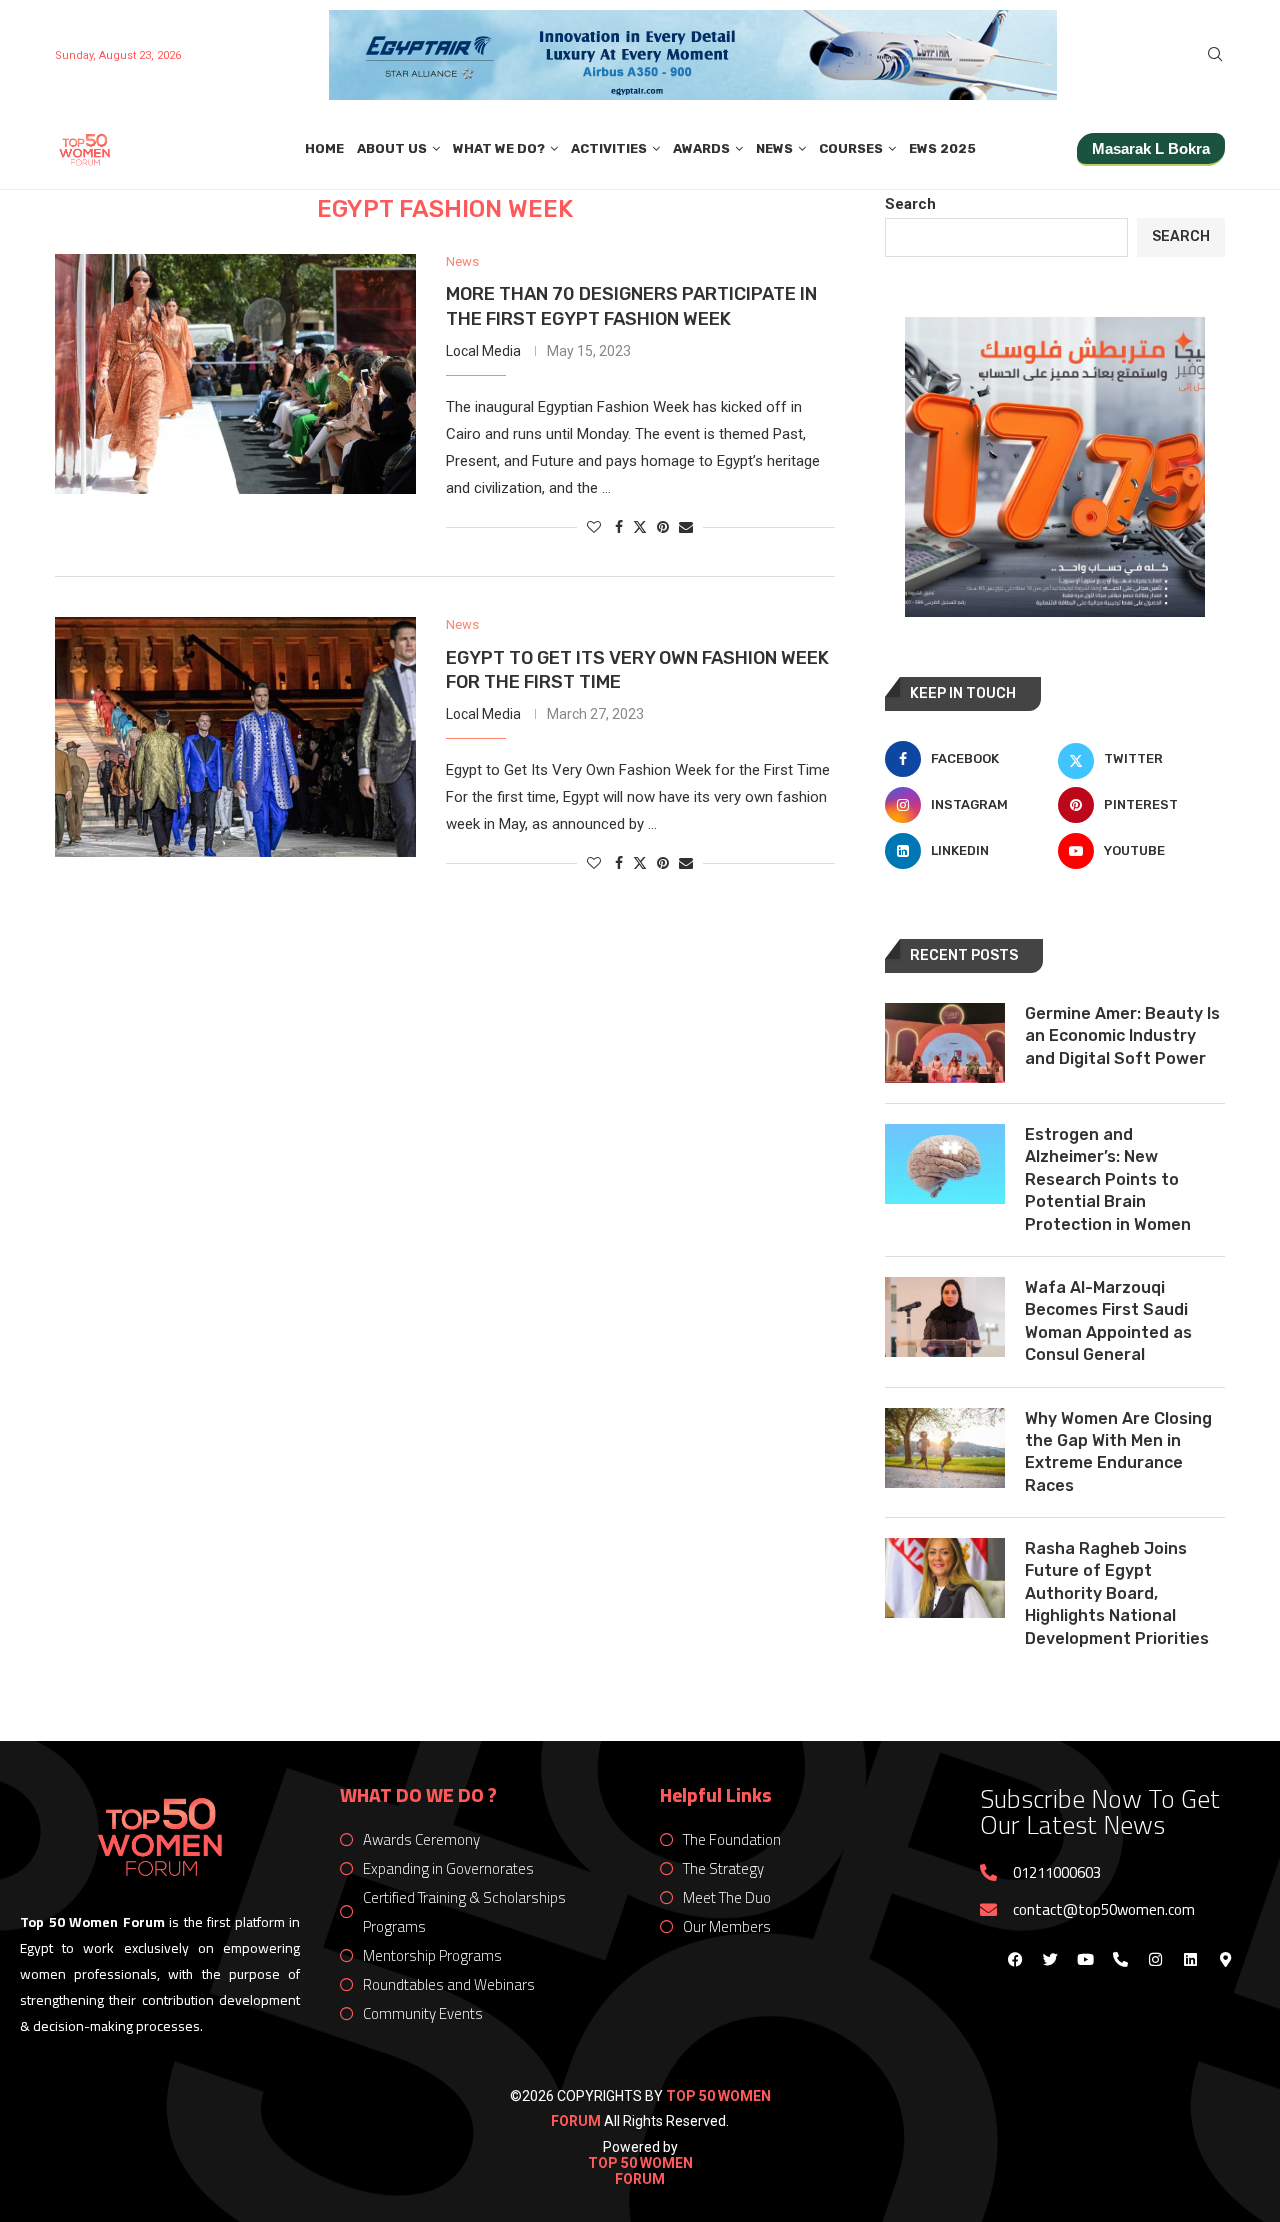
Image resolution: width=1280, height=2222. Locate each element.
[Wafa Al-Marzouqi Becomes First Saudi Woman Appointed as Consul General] (945, 1317)
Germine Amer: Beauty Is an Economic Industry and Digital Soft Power (1122, 1036)
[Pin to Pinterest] (663, 527)
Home (324, 148)
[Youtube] (1085, 1959)
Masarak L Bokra (1151, 148)
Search (910, 204)
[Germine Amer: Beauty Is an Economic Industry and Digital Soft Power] (945, 1043)
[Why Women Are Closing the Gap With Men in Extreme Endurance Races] (945, 1448)
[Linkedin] (1190, 1959)
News (774, 148)
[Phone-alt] (1120, 1959)
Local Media (483, 351)
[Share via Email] (686, 527)
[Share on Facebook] (619, 527)
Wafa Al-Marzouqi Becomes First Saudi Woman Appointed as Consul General (1108, 1321)
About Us (392, 148)
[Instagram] (1155, 1959)
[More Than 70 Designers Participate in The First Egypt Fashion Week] (235, 374)
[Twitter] (1050, 1959)
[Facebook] (1015, 1959)
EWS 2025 (942, 148)
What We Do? (499, 148)
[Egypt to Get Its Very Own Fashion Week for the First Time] (235, 737)
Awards (701, 148)
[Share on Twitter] (640, 526)
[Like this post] (594, 527)
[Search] (1215, 55)
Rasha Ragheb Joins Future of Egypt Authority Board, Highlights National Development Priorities (1117, 1593)
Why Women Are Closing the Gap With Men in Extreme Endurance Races (1118, 1452)
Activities (609, 148)
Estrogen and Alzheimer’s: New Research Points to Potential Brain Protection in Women (1108, 1179)
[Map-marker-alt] (1225, 1959)
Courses (851, 148)
